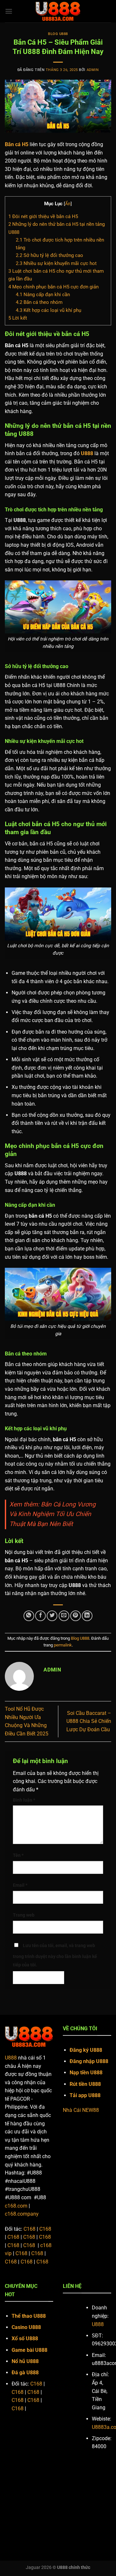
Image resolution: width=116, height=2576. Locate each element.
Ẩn (68, 204)
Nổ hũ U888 (25, 2361)
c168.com (16, 2206)
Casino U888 (26, 2327)
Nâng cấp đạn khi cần (43, 295)
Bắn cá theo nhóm (39, 302)
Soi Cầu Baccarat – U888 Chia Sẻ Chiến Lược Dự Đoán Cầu (89, 1721)
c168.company (22, 2214)
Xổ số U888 (25, 2338)
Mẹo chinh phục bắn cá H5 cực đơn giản (53, 287)
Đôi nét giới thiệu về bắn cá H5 (43, 216)
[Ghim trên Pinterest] (76, 1616)
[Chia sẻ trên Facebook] (40, 1616)
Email (20, 1885)
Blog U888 (58, 34)
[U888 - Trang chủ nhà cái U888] (58, 11)
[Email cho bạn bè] (64, 1616)
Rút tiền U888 (85, 2084)
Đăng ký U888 (86, 2050)
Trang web (24, 1915)
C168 (29, 2229)
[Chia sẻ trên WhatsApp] (29, 1616)
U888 (11, 2058)
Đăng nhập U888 (89, 2061)
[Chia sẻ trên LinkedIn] (87, 1616)
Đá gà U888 (26, 2373)
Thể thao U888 (29, 2316)
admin (93, 70)
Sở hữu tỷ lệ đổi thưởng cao (49, 255)
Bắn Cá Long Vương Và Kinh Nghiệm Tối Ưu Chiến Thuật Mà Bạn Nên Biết (53, 1514)
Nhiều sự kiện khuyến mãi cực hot (56, 263)
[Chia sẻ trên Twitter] (52, 1616)
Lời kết (18, 318)
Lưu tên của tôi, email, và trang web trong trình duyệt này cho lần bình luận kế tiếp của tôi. (55, 1955)
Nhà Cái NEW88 (81, 2110)
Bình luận (24, 1800)
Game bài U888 (29, 2350)
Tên (18, 1855)
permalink (63, 1645)
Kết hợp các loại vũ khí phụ (48, 310)
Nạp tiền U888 (86, 2073)
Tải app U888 (86, 2095)
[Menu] (9, 11)
